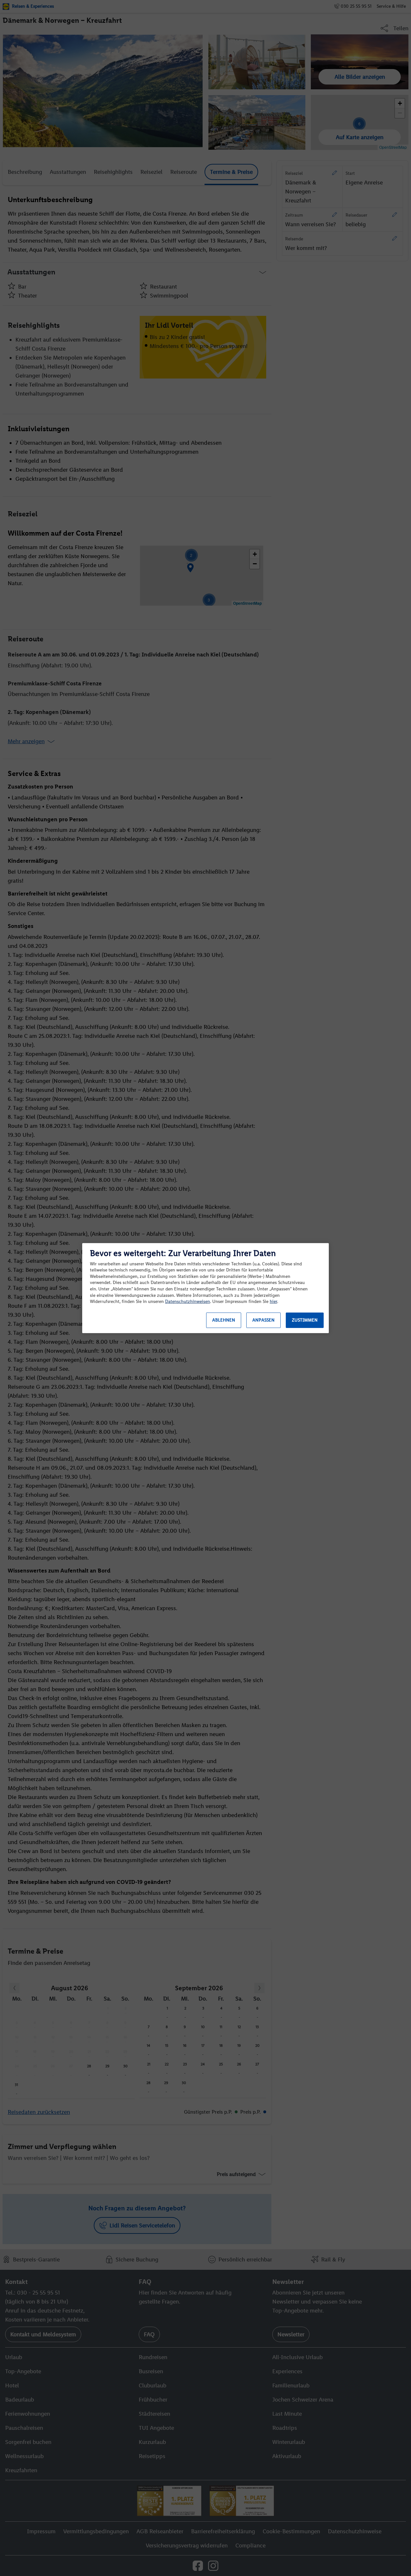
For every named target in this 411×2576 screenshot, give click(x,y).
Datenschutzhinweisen (188, 1301)
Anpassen (263, 1320)
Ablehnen (224, 1320)
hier (273, 1301)
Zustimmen (305, 1320)
